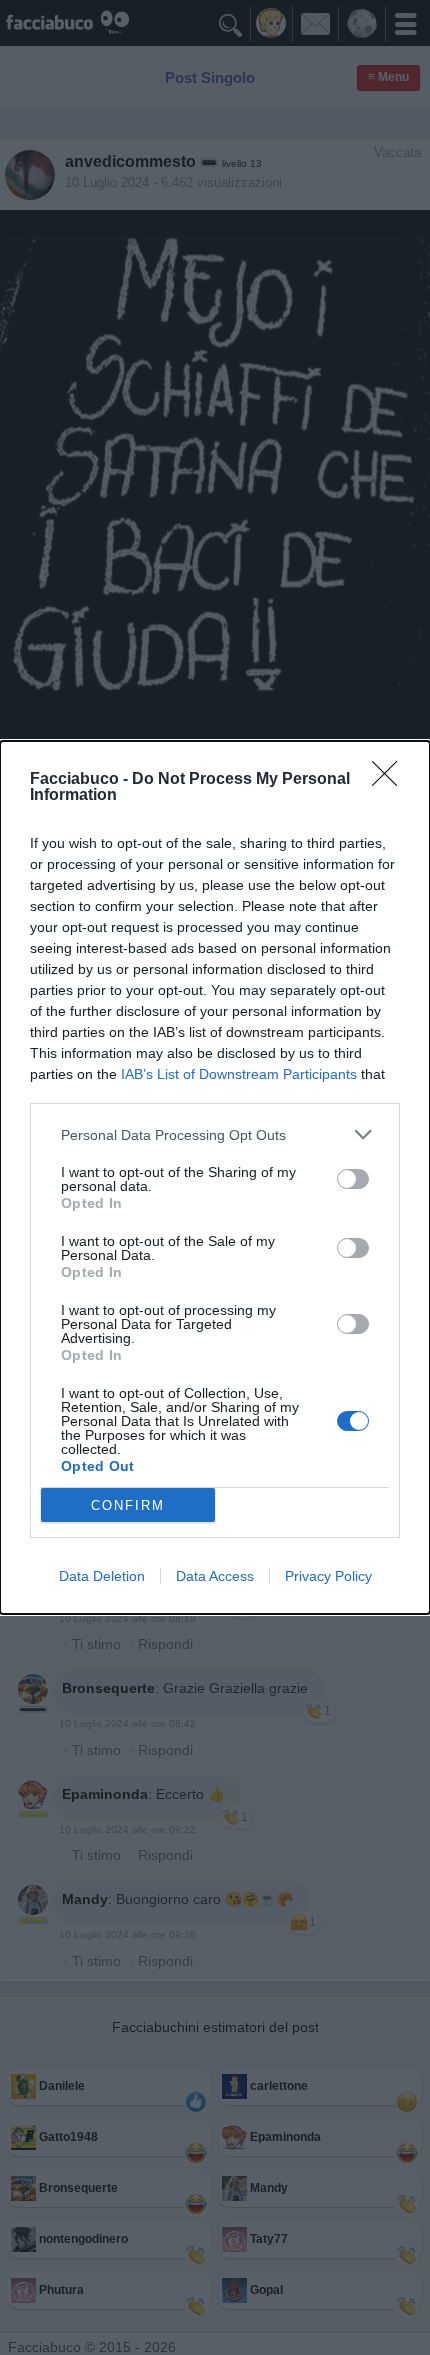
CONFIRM (128, 1505)
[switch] (353, 1179)
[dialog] (215, 1177)
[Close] (391, 780)
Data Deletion (102, 1576)
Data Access (215, 1576)
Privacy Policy (328, 1576)
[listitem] (215, 1134)
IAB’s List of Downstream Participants (239, 1074)
